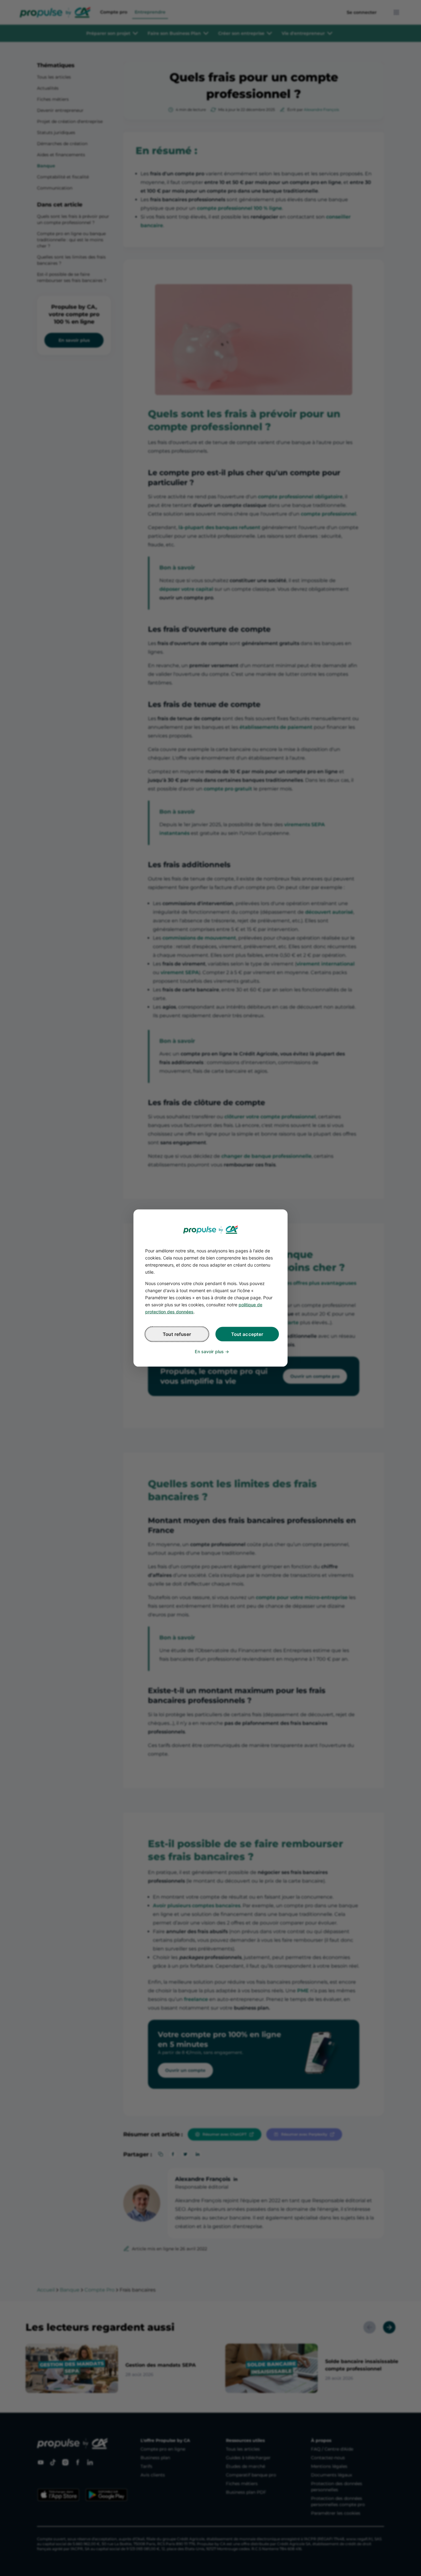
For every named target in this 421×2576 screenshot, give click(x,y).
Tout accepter (247, 1334)
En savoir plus (209, 1351)
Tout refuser (177, 1334)
